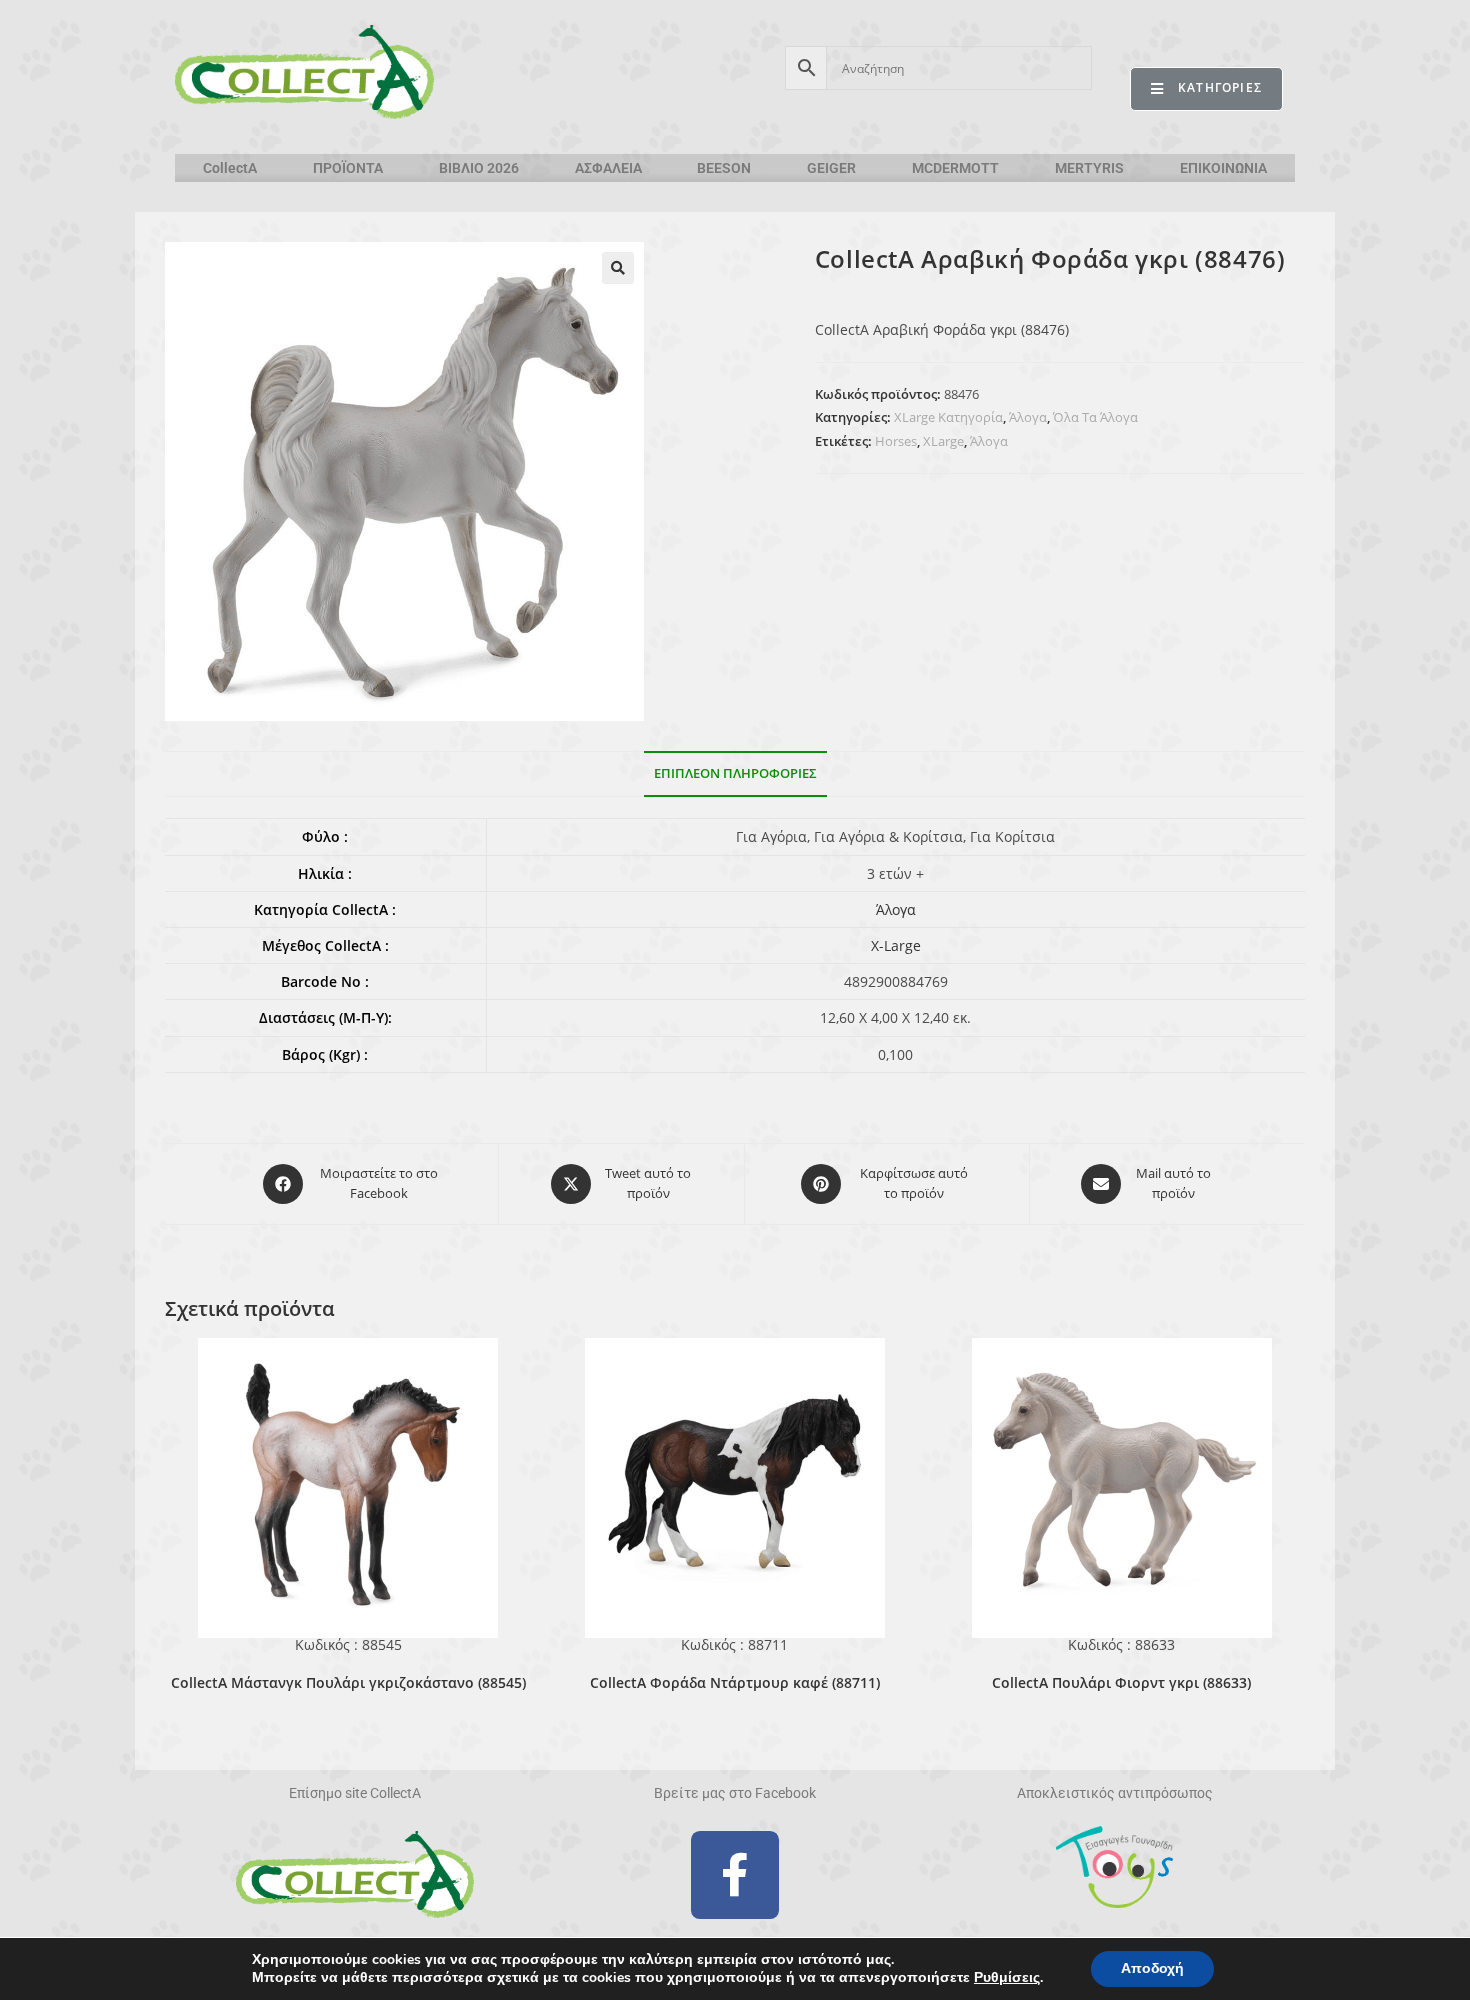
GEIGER (831, 168)
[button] (618, 268)
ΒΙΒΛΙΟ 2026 (479, 168)
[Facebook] (735, 1875)
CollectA (230, 168)
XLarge (943, 441)
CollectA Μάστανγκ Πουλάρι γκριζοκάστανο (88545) (348, 1682)
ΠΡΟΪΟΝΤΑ (348, 168)
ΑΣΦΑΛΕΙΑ (608, 168)
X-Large (896, 945)
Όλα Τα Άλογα (1095, 417)
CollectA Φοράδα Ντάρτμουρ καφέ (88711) (735, 1682)
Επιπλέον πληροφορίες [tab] (735, 773)
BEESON (724, 168)
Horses (896, 441)
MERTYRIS (1089, 168)
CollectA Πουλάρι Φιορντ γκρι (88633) (1121, 1682)
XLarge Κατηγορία (948, 417)
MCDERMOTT (955, 168)
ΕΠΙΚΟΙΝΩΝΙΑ (1223, 168)
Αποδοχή (1152, 1968)
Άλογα (1028, 417)
